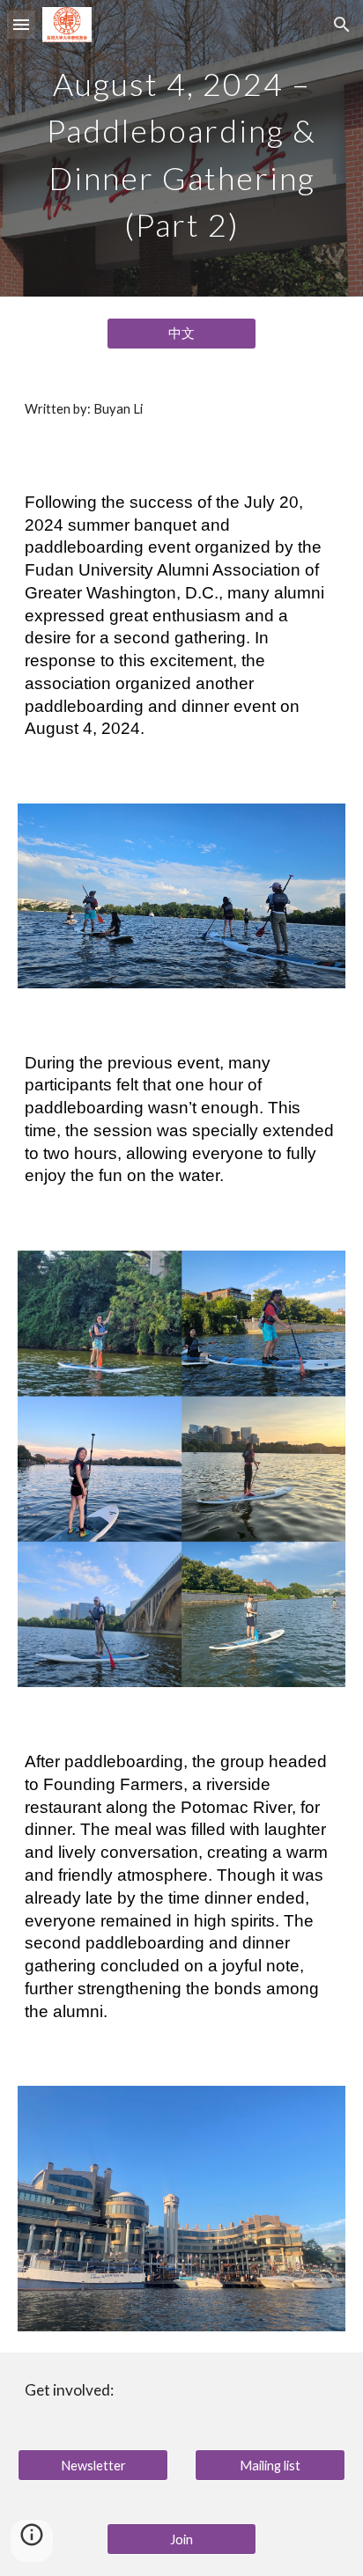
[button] (21, 24)
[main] (181, 148)
